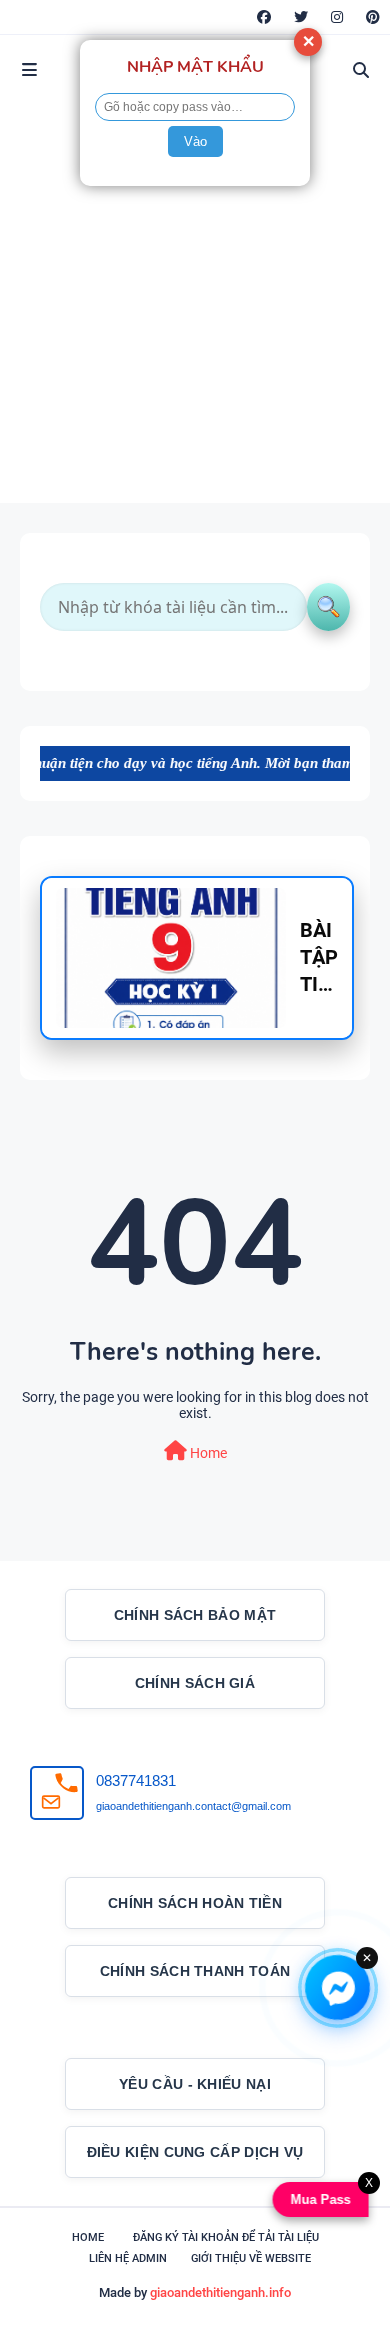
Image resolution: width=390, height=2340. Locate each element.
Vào (195, 141)
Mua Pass (322, 2199)
